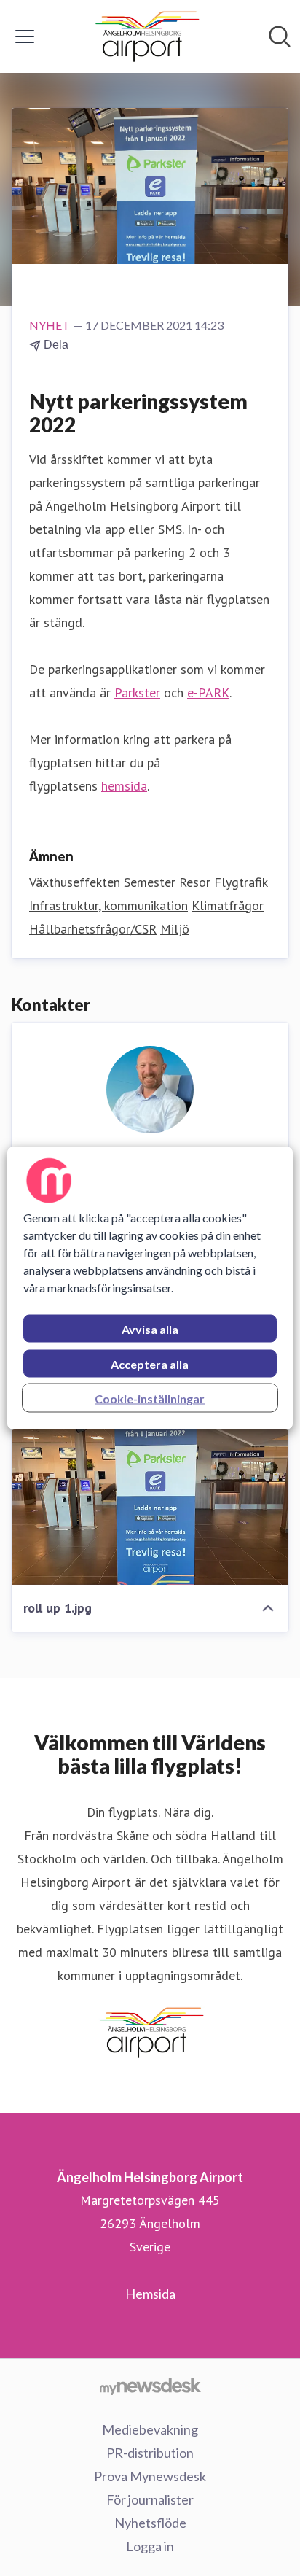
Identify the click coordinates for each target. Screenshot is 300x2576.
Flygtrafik (241, 882)
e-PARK (208, 693)
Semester (150, 882)
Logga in (150, 2546)
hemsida (124, 786)
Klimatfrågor (228, 905)
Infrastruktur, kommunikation (108, 905)
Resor (195, 882)
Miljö (175, 929)
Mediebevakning (150, 2429)
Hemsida (150, 2294)
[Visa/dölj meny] (25, 36)
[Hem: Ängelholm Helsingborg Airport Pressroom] (146, 36)
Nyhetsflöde (150, 2523)
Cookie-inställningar (150, 1398)
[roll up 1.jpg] (150, 1508)
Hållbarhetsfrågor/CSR (93, 929)
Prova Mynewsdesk (150, 2476)
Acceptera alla (150, 1364)
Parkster (137, 693)
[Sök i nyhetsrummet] (280, 36)
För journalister (150, 2499)
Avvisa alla (150, 1329)
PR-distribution (150, 2453)
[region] (150, 1288)
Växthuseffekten (75, 882)
